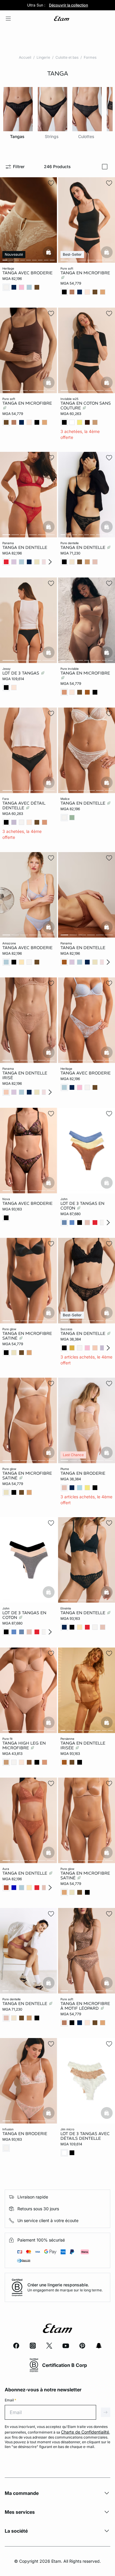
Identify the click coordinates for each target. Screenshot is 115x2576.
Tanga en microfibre (85, 273)
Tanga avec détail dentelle (24, 805)
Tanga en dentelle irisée (83, 1745)
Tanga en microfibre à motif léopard (85, 2006)
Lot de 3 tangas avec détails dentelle (85, 2136)
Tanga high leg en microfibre (24, 1745)
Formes (90, 57)
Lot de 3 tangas (21, 673)
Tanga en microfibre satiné (27, 1336)
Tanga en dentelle (25, 547)
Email (10, 2400)
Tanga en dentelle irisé (25, 1075)
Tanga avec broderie (27, 273)
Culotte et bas (67, 57)
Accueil (25, 57)
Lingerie (43, 57)
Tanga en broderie (83, 1473)
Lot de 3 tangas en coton (82, 1205)
